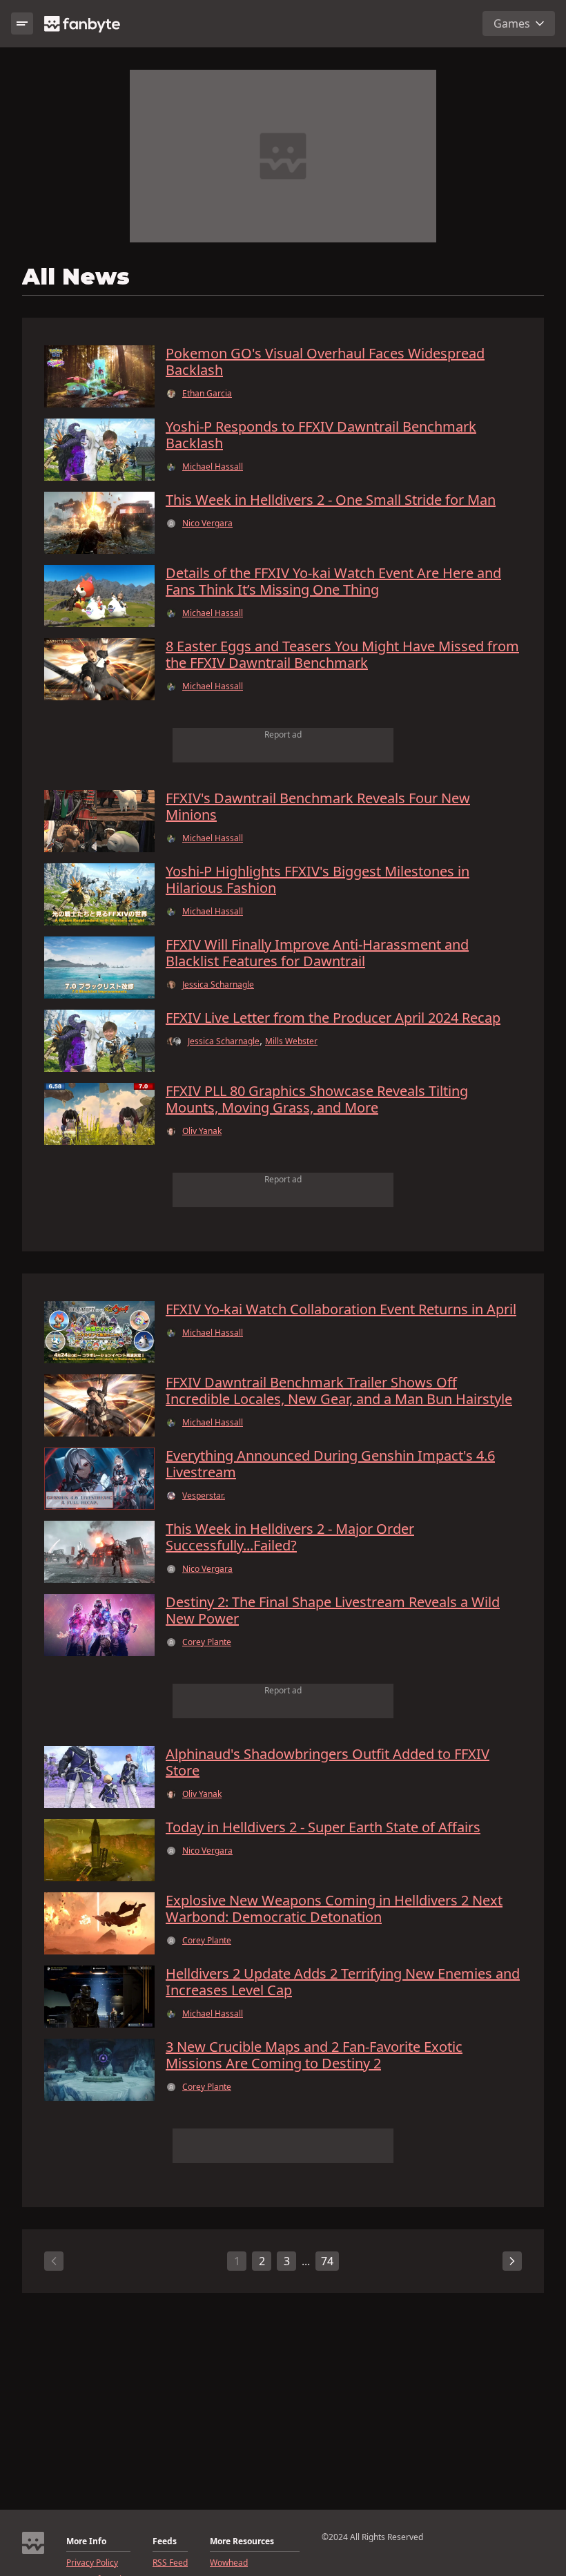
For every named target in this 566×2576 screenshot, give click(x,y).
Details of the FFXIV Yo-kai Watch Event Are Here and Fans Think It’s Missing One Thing (333, 581)
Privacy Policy (92, 2563)
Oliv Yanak (202, 1131)
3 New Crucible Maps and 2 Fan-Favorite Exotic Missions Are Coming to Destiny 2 (314, 2055)
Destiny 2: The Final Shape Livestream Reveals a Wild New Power (333, 1611)
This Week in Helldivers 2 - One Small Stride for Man (331, 500)
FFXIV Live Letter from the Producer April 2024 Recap (333, 1018)
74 (327, 2261)
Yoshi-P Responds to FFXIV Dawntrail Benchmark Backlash (321, 435)
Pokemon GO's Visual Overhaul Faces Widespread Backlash (325, 362)
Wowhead (229, 2563)
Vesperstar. (204, 1496)
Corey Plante (207, 1642)
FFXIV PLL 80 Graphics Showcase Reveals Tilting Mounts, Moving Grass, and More (317, 1099)
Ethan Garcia (207, 394)
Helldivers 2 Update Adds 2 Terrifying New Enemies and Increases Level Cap (343, 1982)
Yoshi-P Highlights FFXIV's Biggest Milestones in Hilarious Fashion (318, 880)
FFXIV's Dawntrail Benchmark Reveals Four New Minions (318, 807)
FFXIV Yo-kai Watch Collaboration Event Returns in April (341, 1309)
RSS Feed (170, 2563)
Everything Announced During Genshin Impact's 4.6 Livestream (330, 1464)
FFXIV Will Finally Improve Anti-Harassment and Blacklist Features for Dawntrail (317, 953)
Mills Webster (291, 1041)
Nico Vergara (207, 523)
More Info (86, 2541)
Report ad (283, 734)
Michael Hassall (213, 467)
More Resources (242, 2541)
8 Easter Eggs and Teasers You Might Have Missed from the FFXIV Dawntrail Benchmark (342, 655)
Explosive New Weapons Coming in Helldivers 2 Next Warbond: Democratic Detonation (334, 1909)
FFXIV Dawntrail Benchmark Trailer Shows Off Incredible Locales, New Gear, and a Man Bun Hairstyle (339, 1391)
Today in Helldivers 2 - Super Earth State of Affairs (323, 1827)
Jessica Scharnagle (218, 985)
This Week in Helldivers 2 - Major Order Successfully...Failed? (290, 1537)
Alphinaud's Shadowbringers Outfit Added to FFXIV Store (328, 1762)
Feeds (165, 2541)
